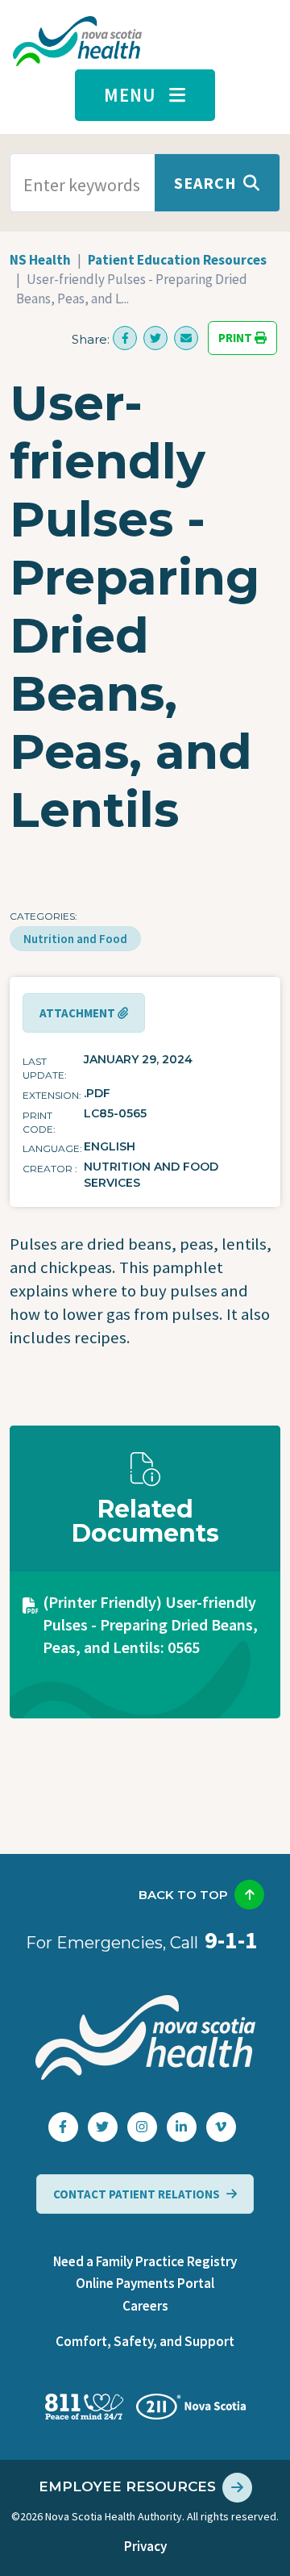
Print (236, 338)
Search (205, 183)
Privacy (145, 2546)
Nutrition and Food (75, 939)
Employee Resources (127, 2486)
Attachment (79, 1013)
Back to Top (183, 1895)
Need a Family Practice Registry (145, 2261)
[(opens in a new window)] (125, 338)
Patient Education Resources (177, 260)
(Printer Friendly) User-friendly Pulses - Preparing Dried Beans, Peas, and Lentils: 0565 (150, 1624)
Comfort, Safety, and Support (145, 2341)
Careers (145, 2306)
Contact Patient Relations (137, 2194)
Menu (130, 95)
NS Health (40, 260)
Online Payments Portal (145, 2283)
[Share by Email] (186, 338)
